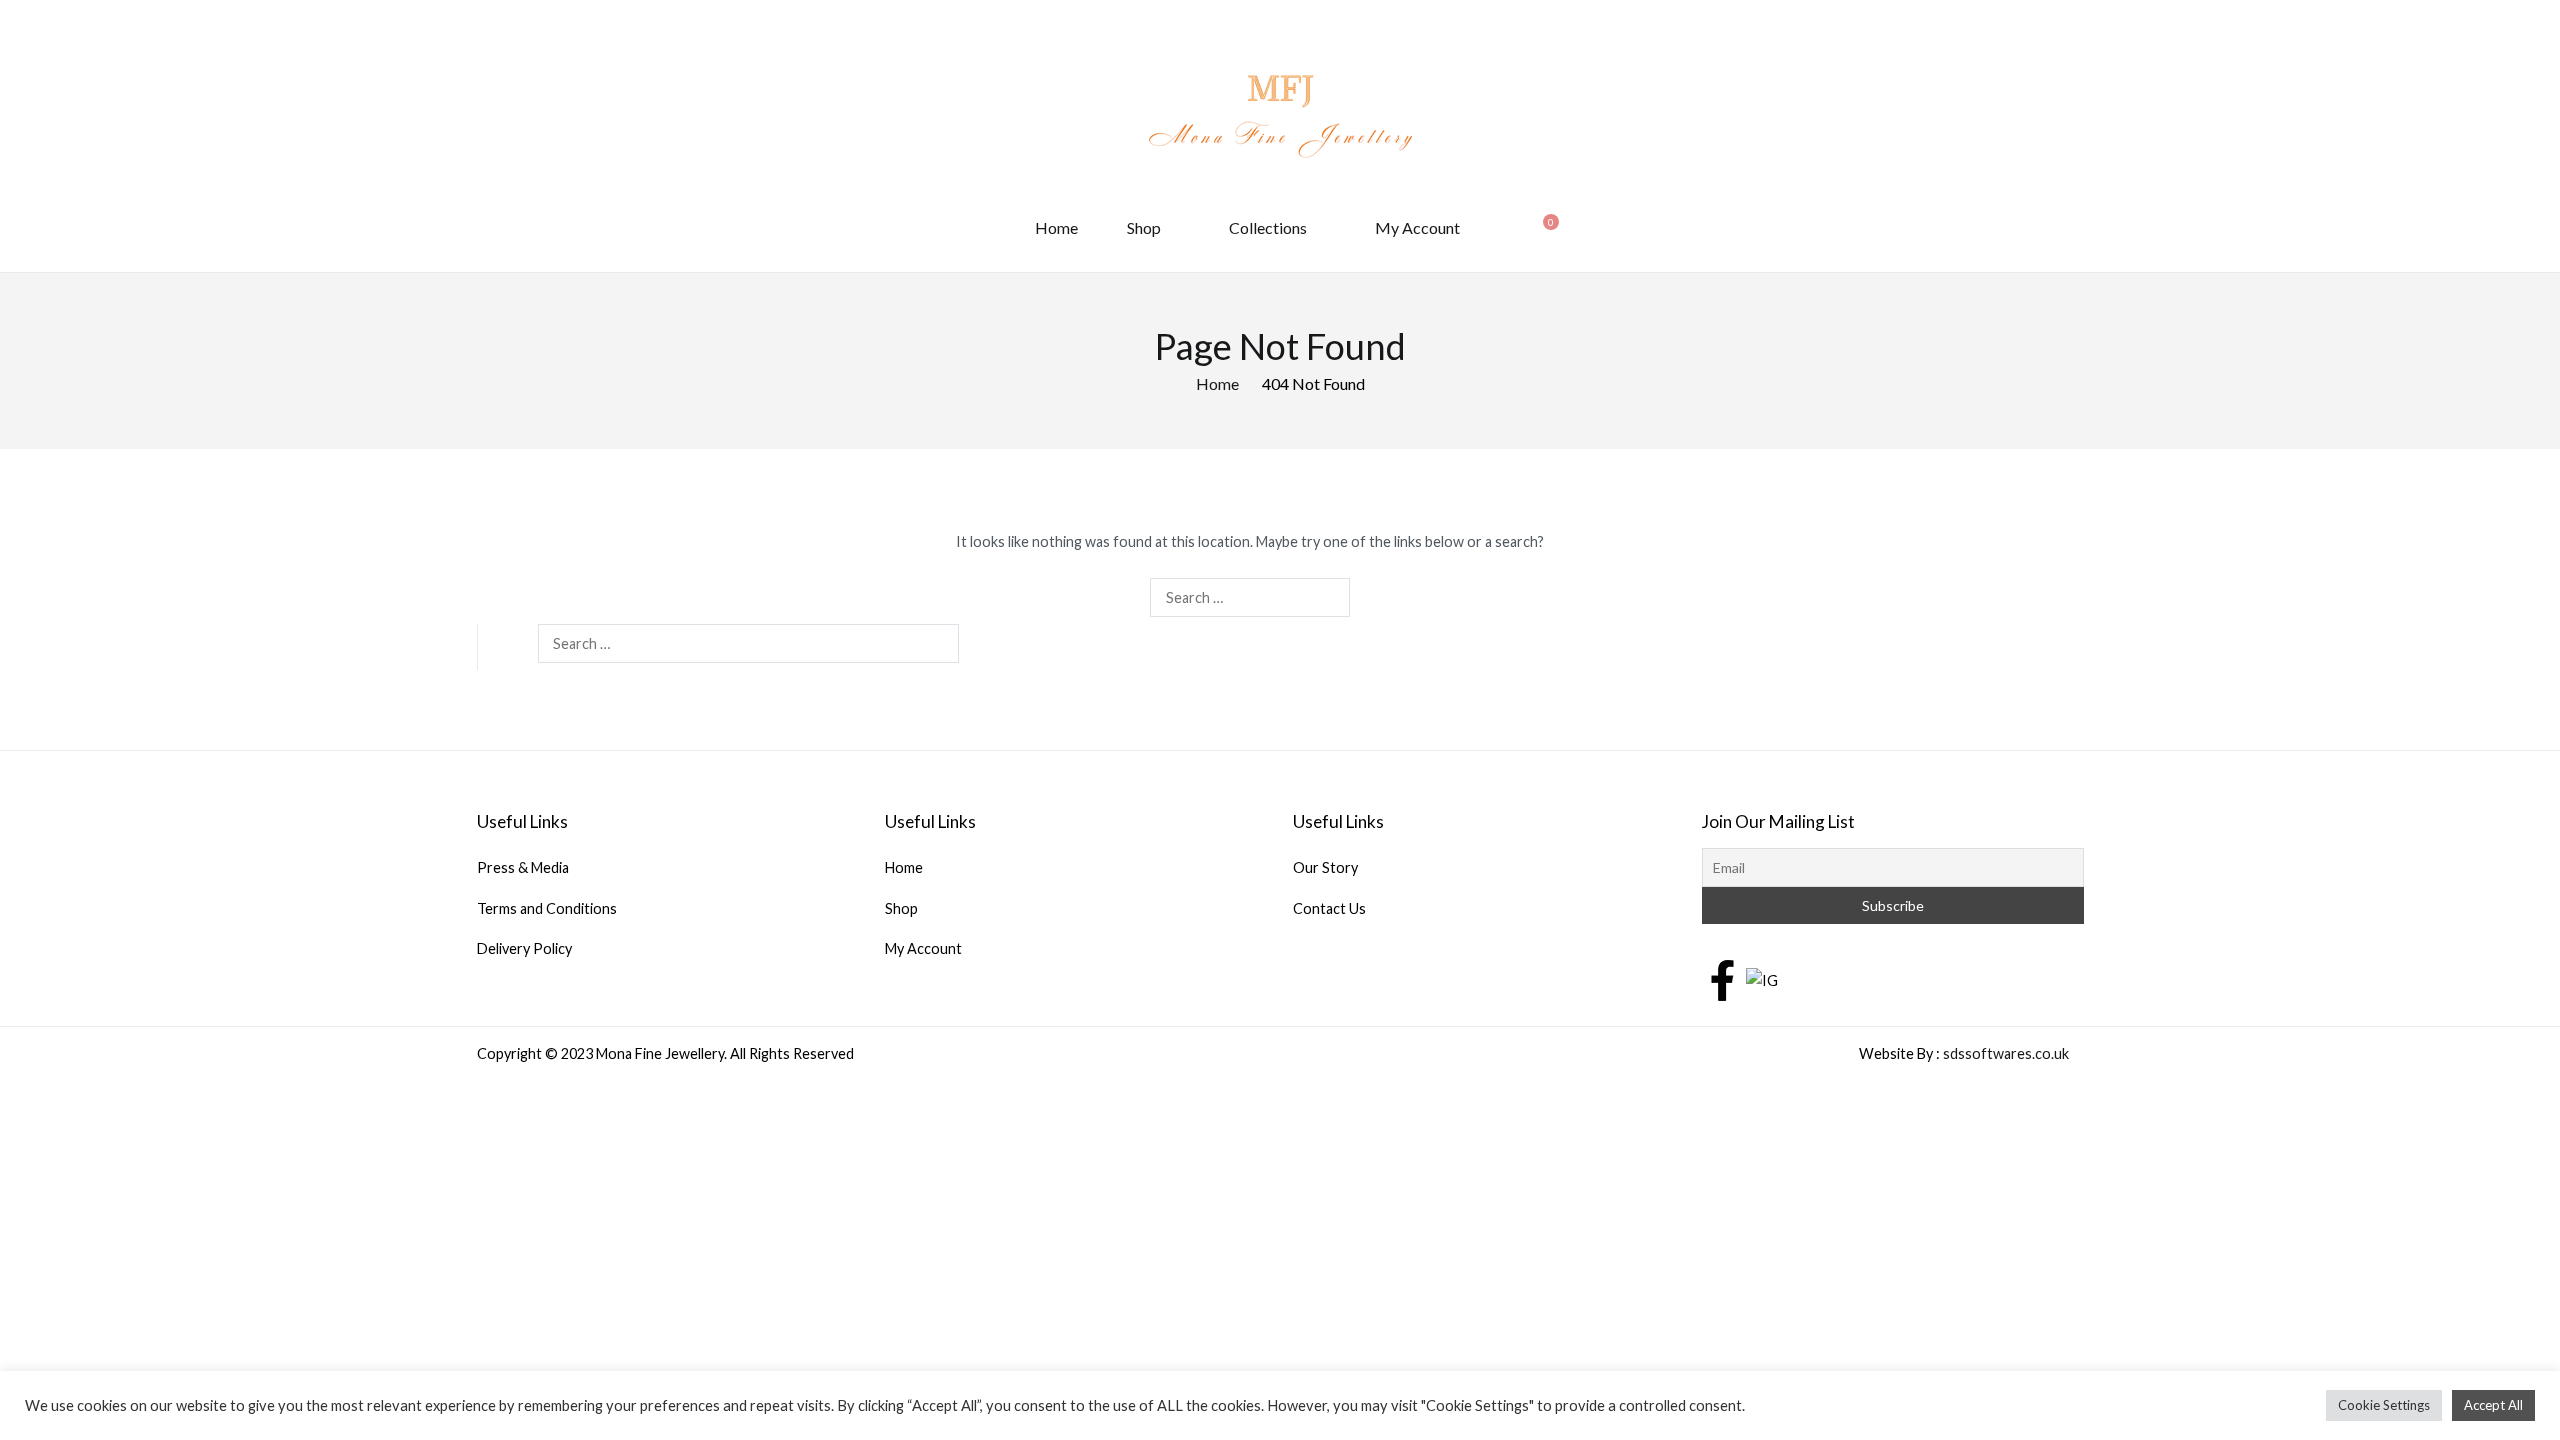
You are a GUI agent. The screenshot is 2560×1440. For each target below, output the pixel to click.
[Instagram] (1762, 978)
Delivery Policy (524, 948)
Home (1056, 227)
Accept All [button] (2493, 1405)
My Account (1417, 227)
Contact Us (1329, 908)
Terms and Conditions (547, 908)
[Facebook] (1722, 978)
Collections (1268, 227)
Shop (1144, 227)
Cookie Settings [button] (2384, 1405)
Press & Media (523, 867)
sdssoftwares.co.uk (2006, 1053)
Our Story (1325, 867)
